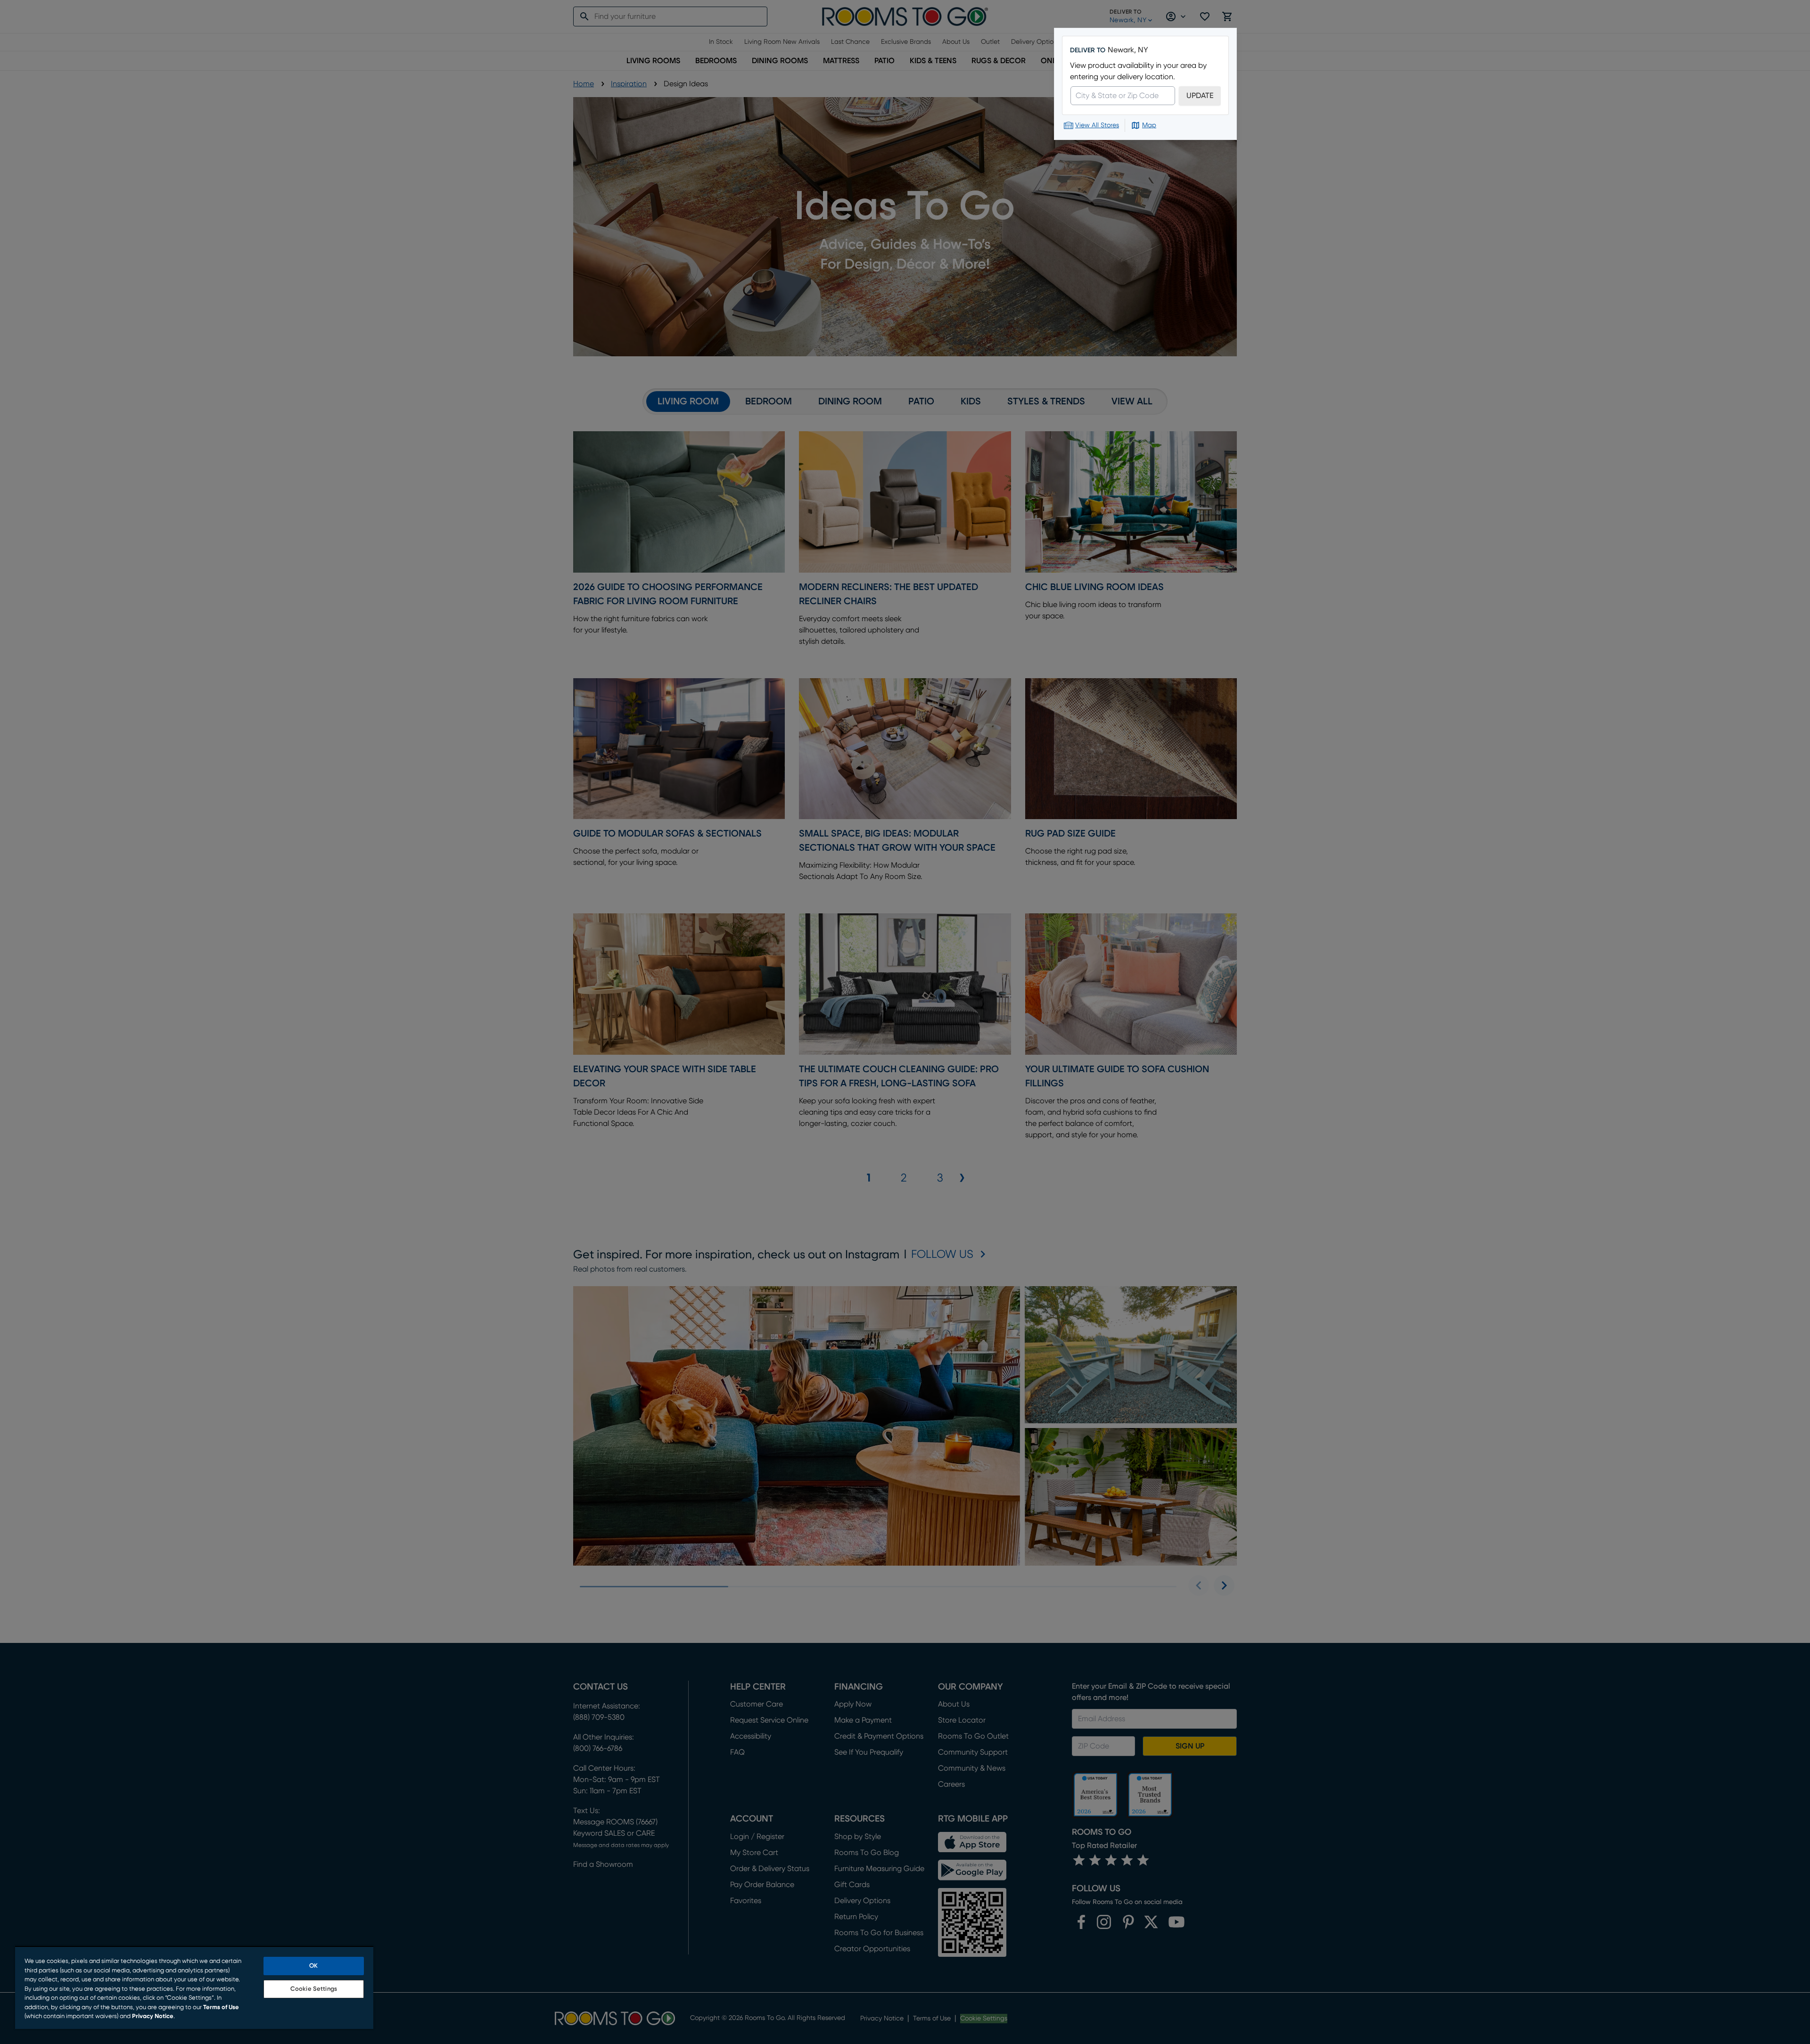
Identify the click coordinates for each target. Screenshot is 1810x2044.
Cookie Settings (314, 1989)
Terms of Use (221, 2007)
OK (313, 1966)
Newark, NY (1128, 50)
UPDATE (1200, 96)
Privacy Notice (153, 2016)
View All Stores (1097, 125)
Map (1149, 125)
